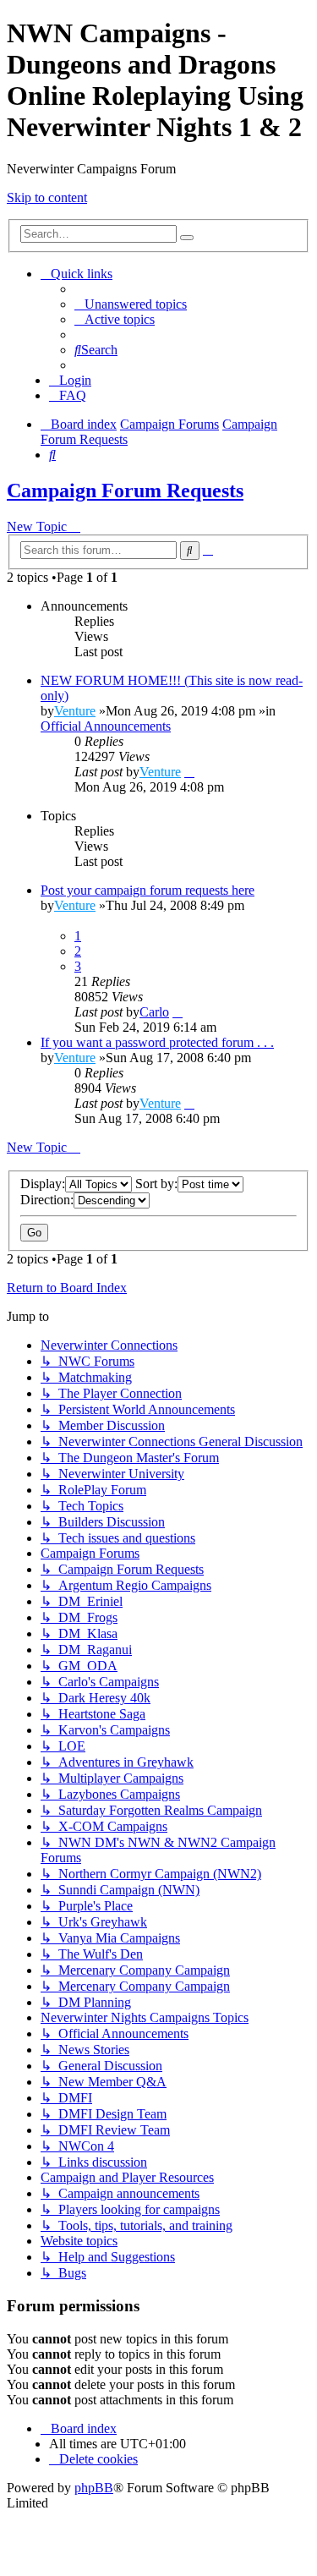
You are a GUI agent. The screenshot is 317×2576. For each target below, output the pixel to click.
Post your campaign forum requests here (148, 890)
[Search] (187, 238)
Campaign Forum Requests (125, 491)
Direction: (47, 1200)
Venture (75, 711)
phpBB (94, 2488)
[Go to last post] (189, 772)
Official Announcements (106, 726)
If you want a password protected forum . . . (157, 1042)
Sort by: (156, 1184)
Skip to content (47, 197)
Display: (43, 1184)
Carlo (154, 1012)
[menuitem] (131, 304)
